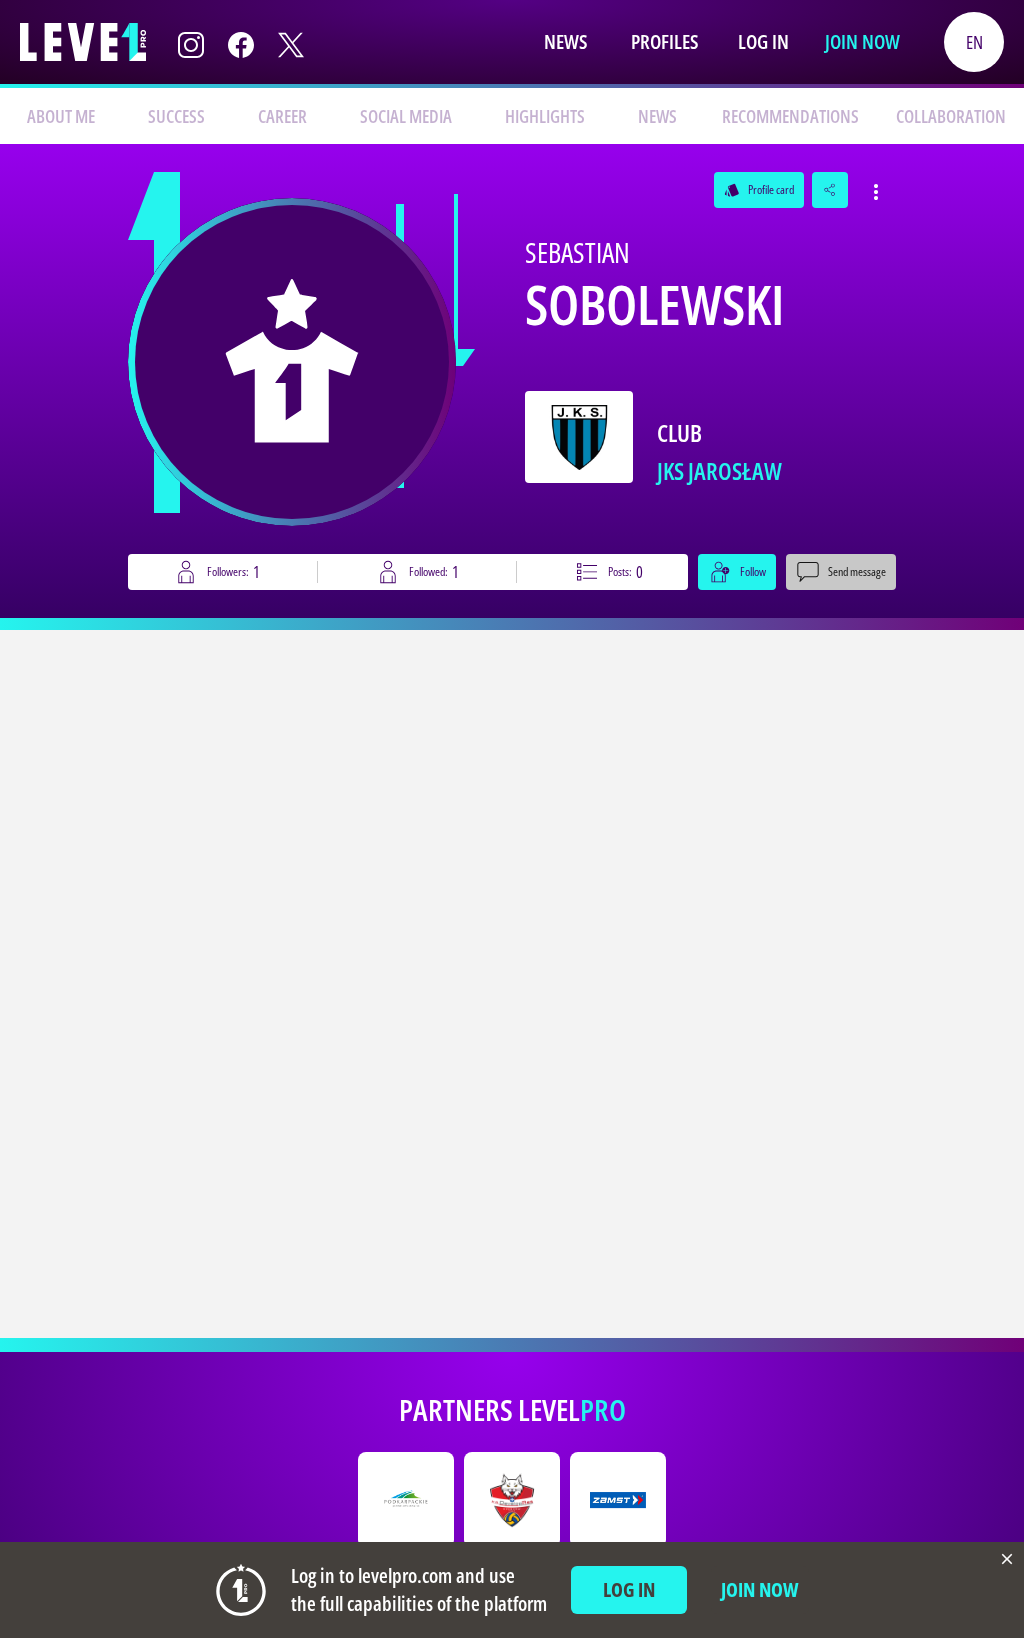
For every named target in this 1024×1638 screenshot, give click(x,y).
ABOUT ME (61, 116)
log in (629, 1589)
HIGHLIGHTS (545, 116)
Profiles (664, 41)
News (565, 41)
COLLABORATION (951, 116)
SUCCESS (176, 116)
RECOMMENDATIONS (790, 116)
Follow (753, 571)
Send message (857, 571)
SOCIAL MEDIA (406, 116)
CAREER (282, 116)
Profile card (759, 189)
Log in (763, 41)
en (974, 42)
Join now (862, 41)
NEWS (657, 116)
